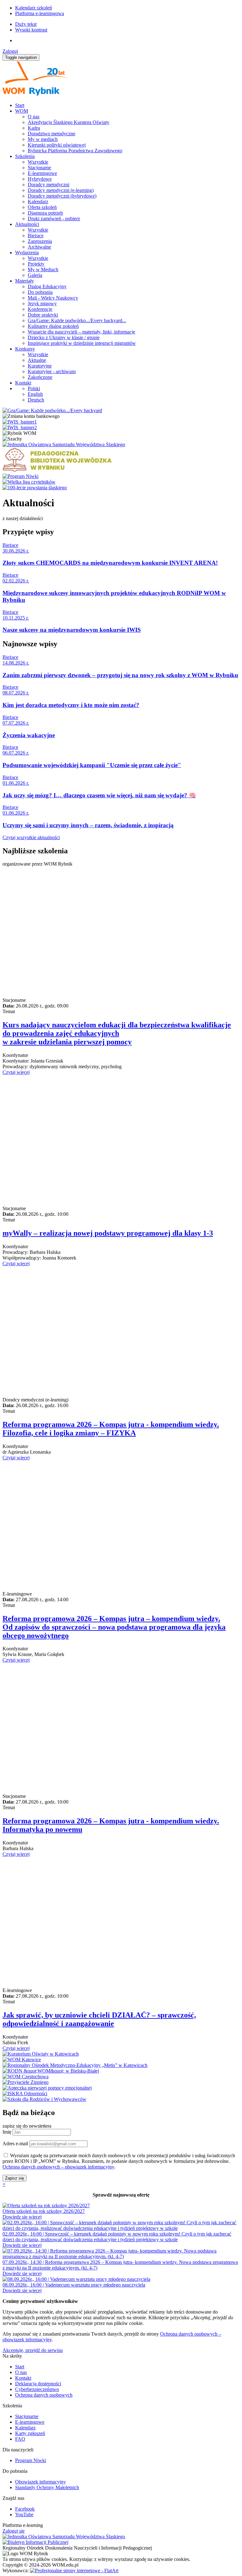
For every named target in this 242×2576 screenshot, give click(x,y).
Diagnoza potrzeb (45, 213)
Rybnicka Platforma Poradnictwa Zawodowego (75, 151)
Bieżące (36, 236)
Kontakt (23, 383)
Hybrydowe (40, 179)
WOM (22, 111)
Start (20, 105)
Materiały (25, 281)
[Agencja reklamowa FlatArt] (74, 2570)
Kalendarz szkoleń (34, 8)
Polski (34, 388)
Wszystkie (38, 162)
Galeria (35, 275)
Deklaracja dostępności (38, 2384)
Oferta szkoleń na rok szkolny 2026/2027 (44, 2211)
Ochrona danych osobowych (44, 2395)
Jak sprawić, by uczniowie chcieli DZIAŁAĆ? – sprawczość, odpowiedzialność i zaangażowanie (99, 2019)
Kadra (34, 128)
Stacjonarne (39, 168)
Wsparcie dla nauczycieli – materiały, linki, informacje (81, 332)
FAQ (20, 2439)
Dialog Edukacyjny (47, 286)
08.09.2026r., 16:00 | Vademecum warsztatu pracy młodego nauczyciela (74, 2285)
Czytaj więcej (16, 1072)
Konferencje (40, 309)
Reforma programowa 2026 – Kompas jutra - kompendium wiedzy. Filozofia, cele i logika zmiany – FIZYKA (111, 1429)
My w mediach (43, 139)
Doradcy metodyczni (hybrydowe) (62, 196)
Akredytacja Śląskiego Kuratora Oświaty (69, 122)
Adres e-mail (15, 2144)
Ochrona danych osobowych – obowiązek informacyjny (58, 2167)
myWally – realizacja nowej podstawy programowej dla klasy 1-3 (108, 1233)
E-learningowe (42, 173)
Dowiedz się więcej (22, 2217)
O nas (34, 117)
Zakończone (40, 377)
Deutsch (36, 400)
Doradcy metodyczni (49, 185)
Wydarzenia (27, 253)
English (35, 394)
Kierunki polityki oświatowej (57, 145)
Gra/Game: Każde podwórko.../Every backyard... (77, 320)
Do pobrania (40, 292)
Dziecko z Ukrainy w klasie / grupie (64, 337)
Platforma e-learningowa (40, 13)
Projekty (36, 264)
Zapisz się (14, 2178)
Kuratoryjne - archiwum (52, 371)
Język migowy (42, 303)
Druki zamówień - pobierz (54, 219)
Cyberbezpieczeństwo (37, 2389)
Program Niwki (31, 2460)
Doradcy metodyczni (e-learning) (61, 190)
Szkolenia (25, 156)
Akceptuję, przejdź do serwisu (33, 2350)
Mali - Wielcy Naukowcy (53, 298)
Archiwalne (39, 247)
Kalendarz (38, 202)
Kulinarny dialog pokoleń (53, 326)
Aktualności (27, 224)
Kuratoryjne (40, 366)
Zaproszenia (40, 241)
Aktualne (37, 360)
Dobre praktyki (43, 315)
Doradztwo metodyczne (52, 134)
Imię (7, 2132)
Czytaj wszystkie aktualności (31, 837)
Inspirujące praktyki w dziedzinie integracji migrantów (82, 343)
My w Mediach (43, 269)
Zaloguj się (14, 2531)
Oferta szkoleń (42, 207)
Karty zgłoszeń (30, 2433)
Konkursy (25, 349)
